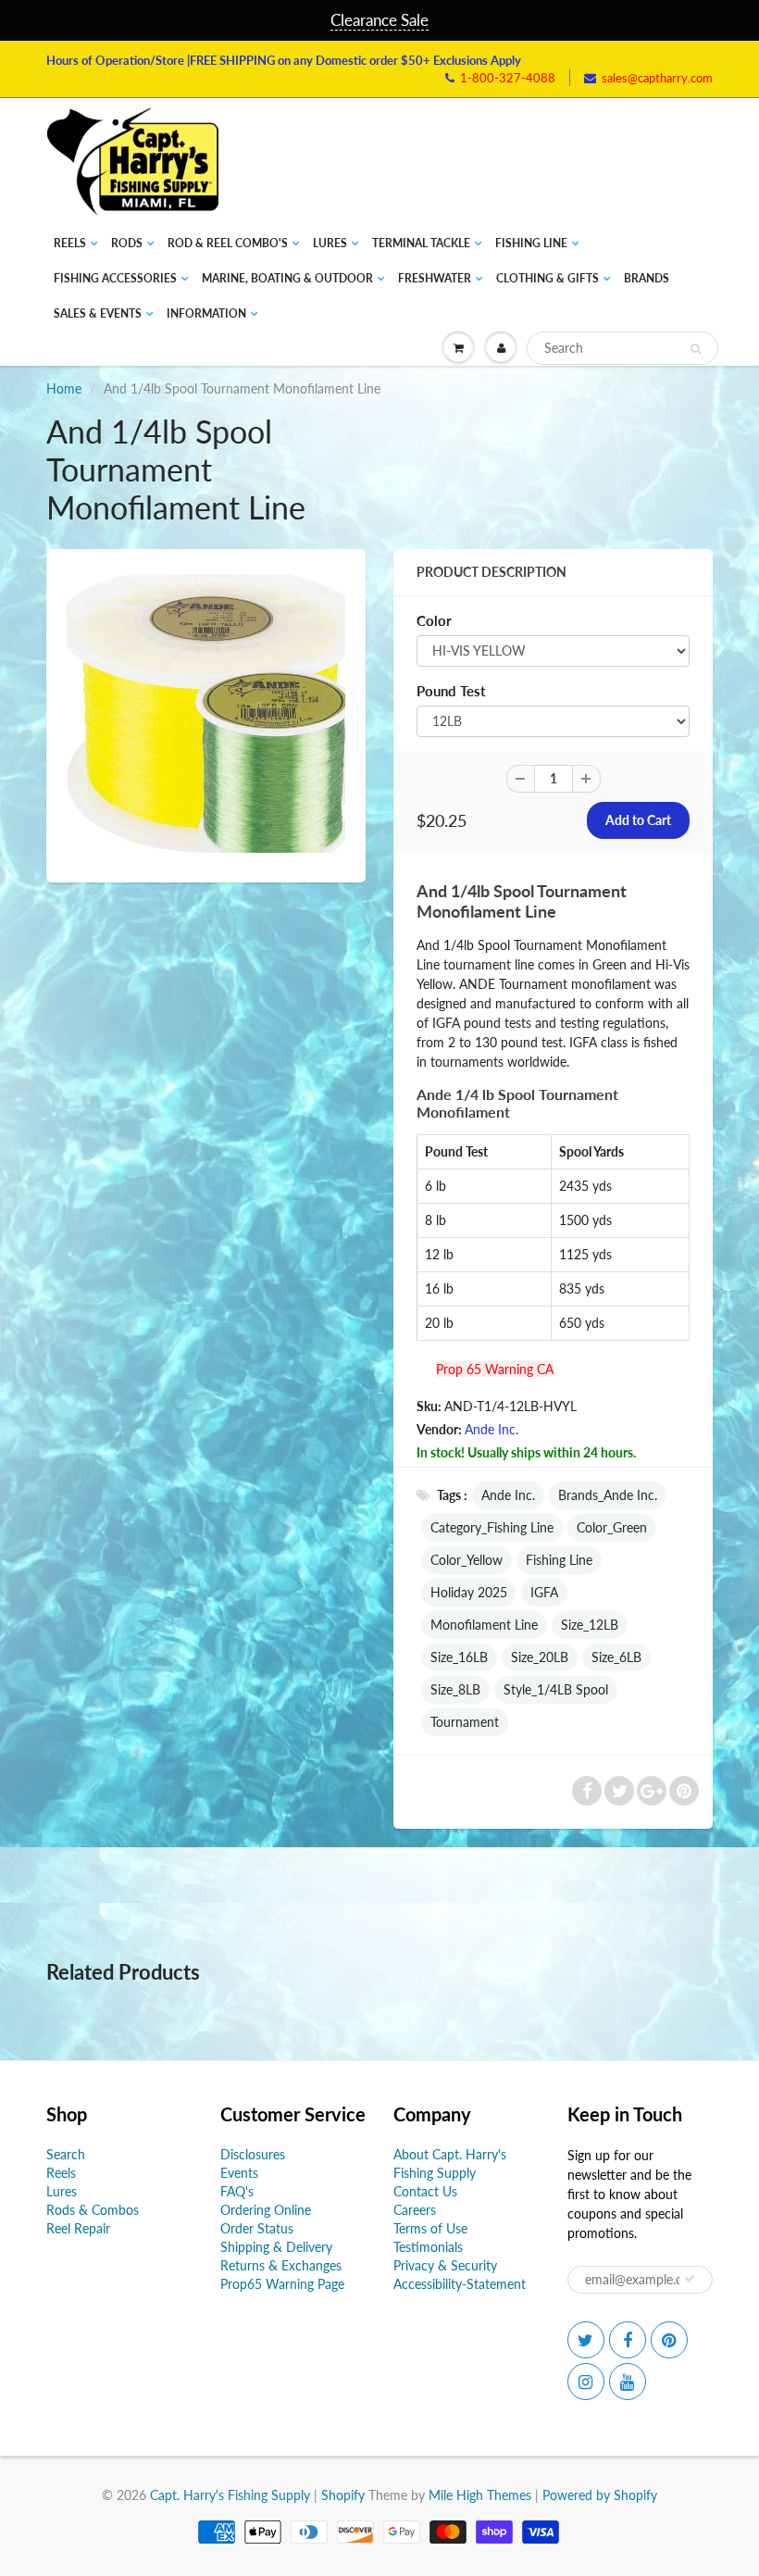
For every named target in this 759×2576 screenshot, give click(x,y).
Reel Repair (78, 2228)
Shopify (343, 2495)
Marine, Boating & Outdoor (287, 278)
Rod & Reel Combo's (228, 243)
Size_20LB (540, 1657)
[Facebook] (628, 2340)
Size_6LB (616, 1657)
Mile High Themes (480, 2495)
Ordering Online (266, 2210)
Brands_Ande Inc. (608, 1495)
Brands (647, 278)
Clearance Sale (379, 20)
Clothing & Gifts (547, 278)
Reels (70, 243)
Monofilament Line (484, 1625)
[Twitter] (586, 2340)
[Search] (696, 349)
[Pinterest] (669, 2340)
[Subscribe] (690, 2279)
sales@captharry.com (657, 78)
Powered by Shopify (600, 2495)
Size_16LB (459, 1657)
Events (239, 2173)
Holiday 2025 (469, 1592)
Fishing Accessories (115, 278)
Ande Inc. (491, 1429)
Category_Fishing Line (492, 1527)
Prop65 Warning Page (282, 2284)
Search (66, 2154)
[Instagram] (586, 2382)
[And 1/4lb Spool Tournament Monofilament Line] (206, 713)
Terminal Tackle (421, 243)
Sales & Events (98, 313)
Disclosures (253, 2154)
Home (64, 388)
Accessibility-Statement (460, 2284)
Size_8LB (455, 1689)
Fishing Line (531, 243)
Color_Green (612, 1527)
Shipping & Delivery (276, 2247)
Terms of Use (430, 2228)
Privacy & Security (445, 2265)
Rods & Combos (93, 2210)
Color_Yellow (467, 1560)
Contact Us (425, 2191)
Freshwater (435, 278)
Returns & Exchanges (281, 2265)
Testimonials (428, 2247)
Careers (415, 2210)
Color (434, 620)
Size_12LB (590, 1625)
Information (206, 313)
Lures (330, 243)
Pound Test (451, 691)
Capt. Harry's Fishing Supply (230, 2495)
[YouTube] (628, 2382)
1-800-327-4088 (508, 78)
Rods (127, 243)
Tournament (465, 1722)
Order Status (257, 2228)
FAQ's (237, 2191)
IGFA (544, 1592)
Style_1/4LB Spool (556, 1689)
